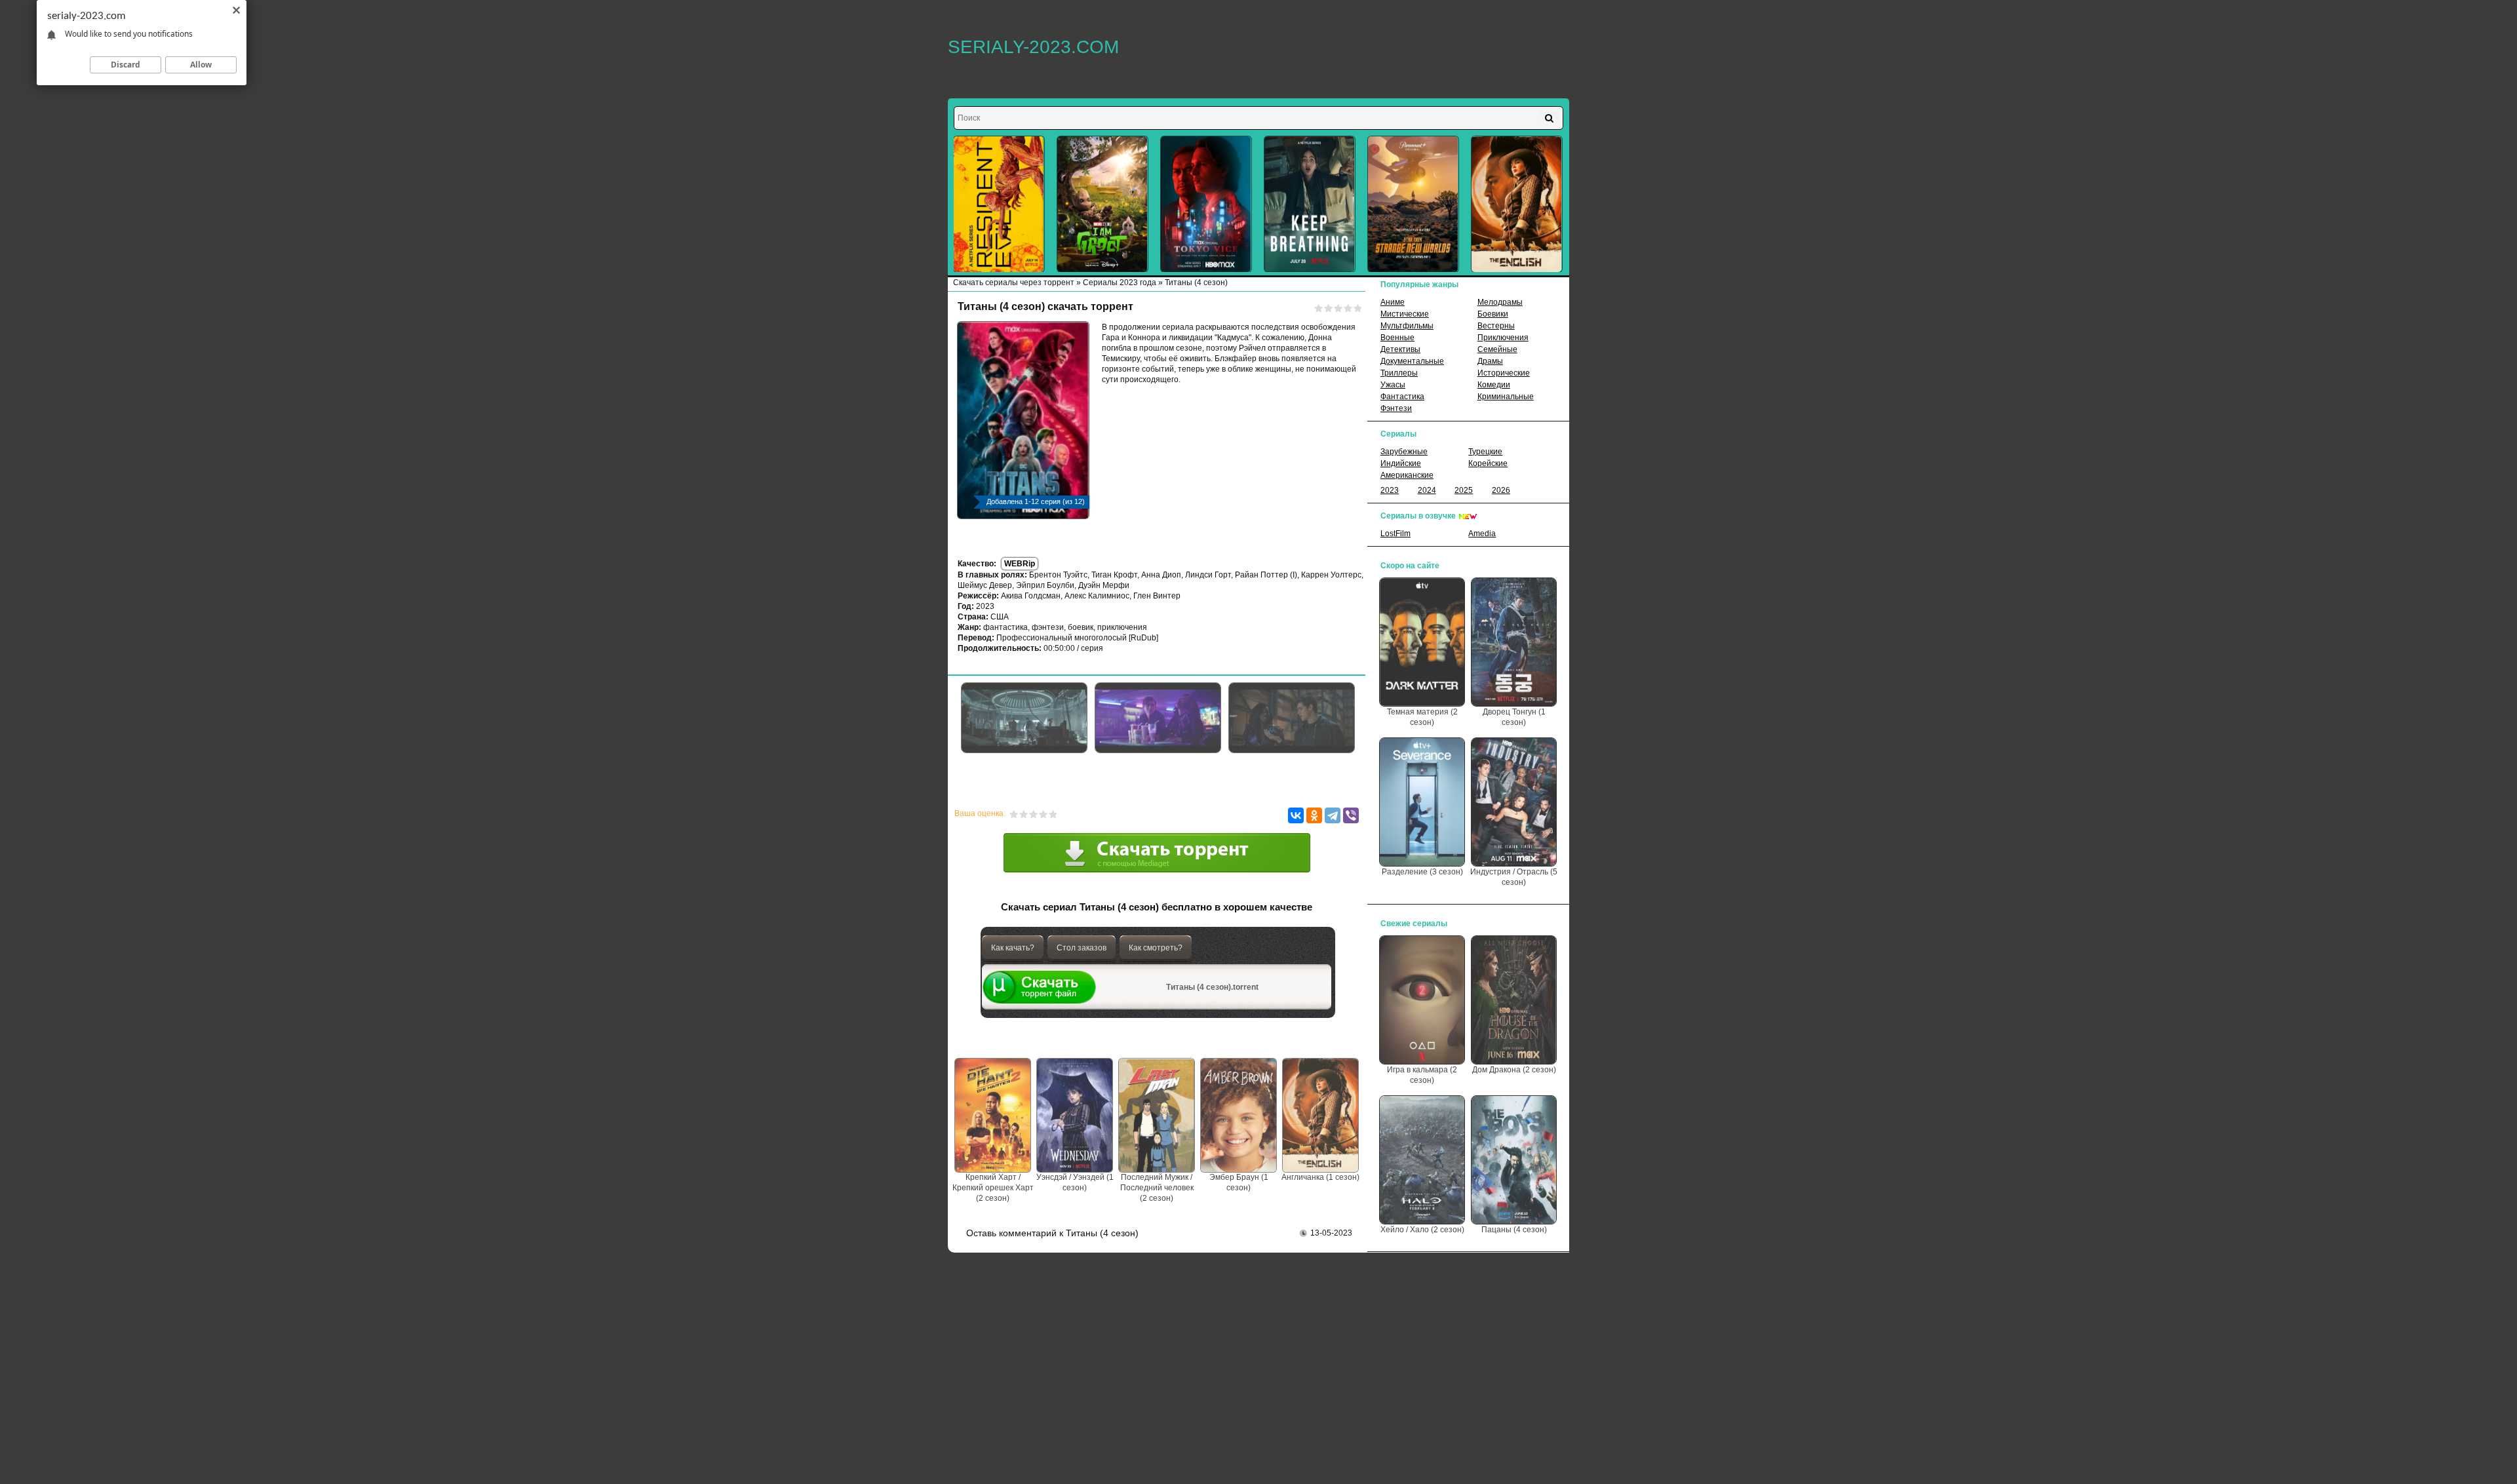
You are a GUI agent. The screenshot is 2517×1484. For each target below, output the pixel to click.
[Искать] (1549, 118)
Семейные (1497, 349)
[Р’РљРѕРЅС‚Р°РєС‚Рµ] (1296, 815)
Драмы (1490, 361)
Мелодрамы (1500, 302)
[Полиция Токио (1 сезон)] (1206, 204)
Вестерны (1496, 326)
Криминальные (1506, 397)
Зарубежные (1404, 452)
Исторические (1504, 373)
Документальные (1412, 361)
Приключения (1503, 338)
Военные (1397, 338)
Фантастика (1402, 397)
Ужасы (1393, 385)
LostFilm (1395, 534)
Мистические (1405, 314)
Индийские (1401, 463)
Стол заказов (1082, 948)
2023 (1390, 490)
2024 (1427, 490)
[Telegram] (1333, 815)
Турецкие (1485, 452)
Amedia (1482, 534)
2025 (1464, 490)
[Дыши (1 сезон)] (1310, 204)
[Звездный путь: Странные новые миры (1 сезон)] (1413, 204)
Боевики (1493, 314)
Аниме (1393, 302)
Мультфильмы (1407, 326)
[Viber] (1351, 815)
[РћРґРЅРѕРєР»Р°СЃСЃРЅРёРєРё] (1314, 815)
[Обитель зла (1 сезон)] (999, 204)
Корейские (1488, 463)
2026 (1501, 490)
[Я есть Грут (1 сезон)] (1102, 204)
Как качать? (1013, 948)
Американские (1407, 475)
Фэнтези (1396, 408)
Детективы (1400, 349)
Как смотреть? (1156, 948)
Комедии (1494, 385)
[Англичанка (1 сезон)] (1517, 204)
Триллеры (1399, 373)
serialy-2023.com (1033, 47)
